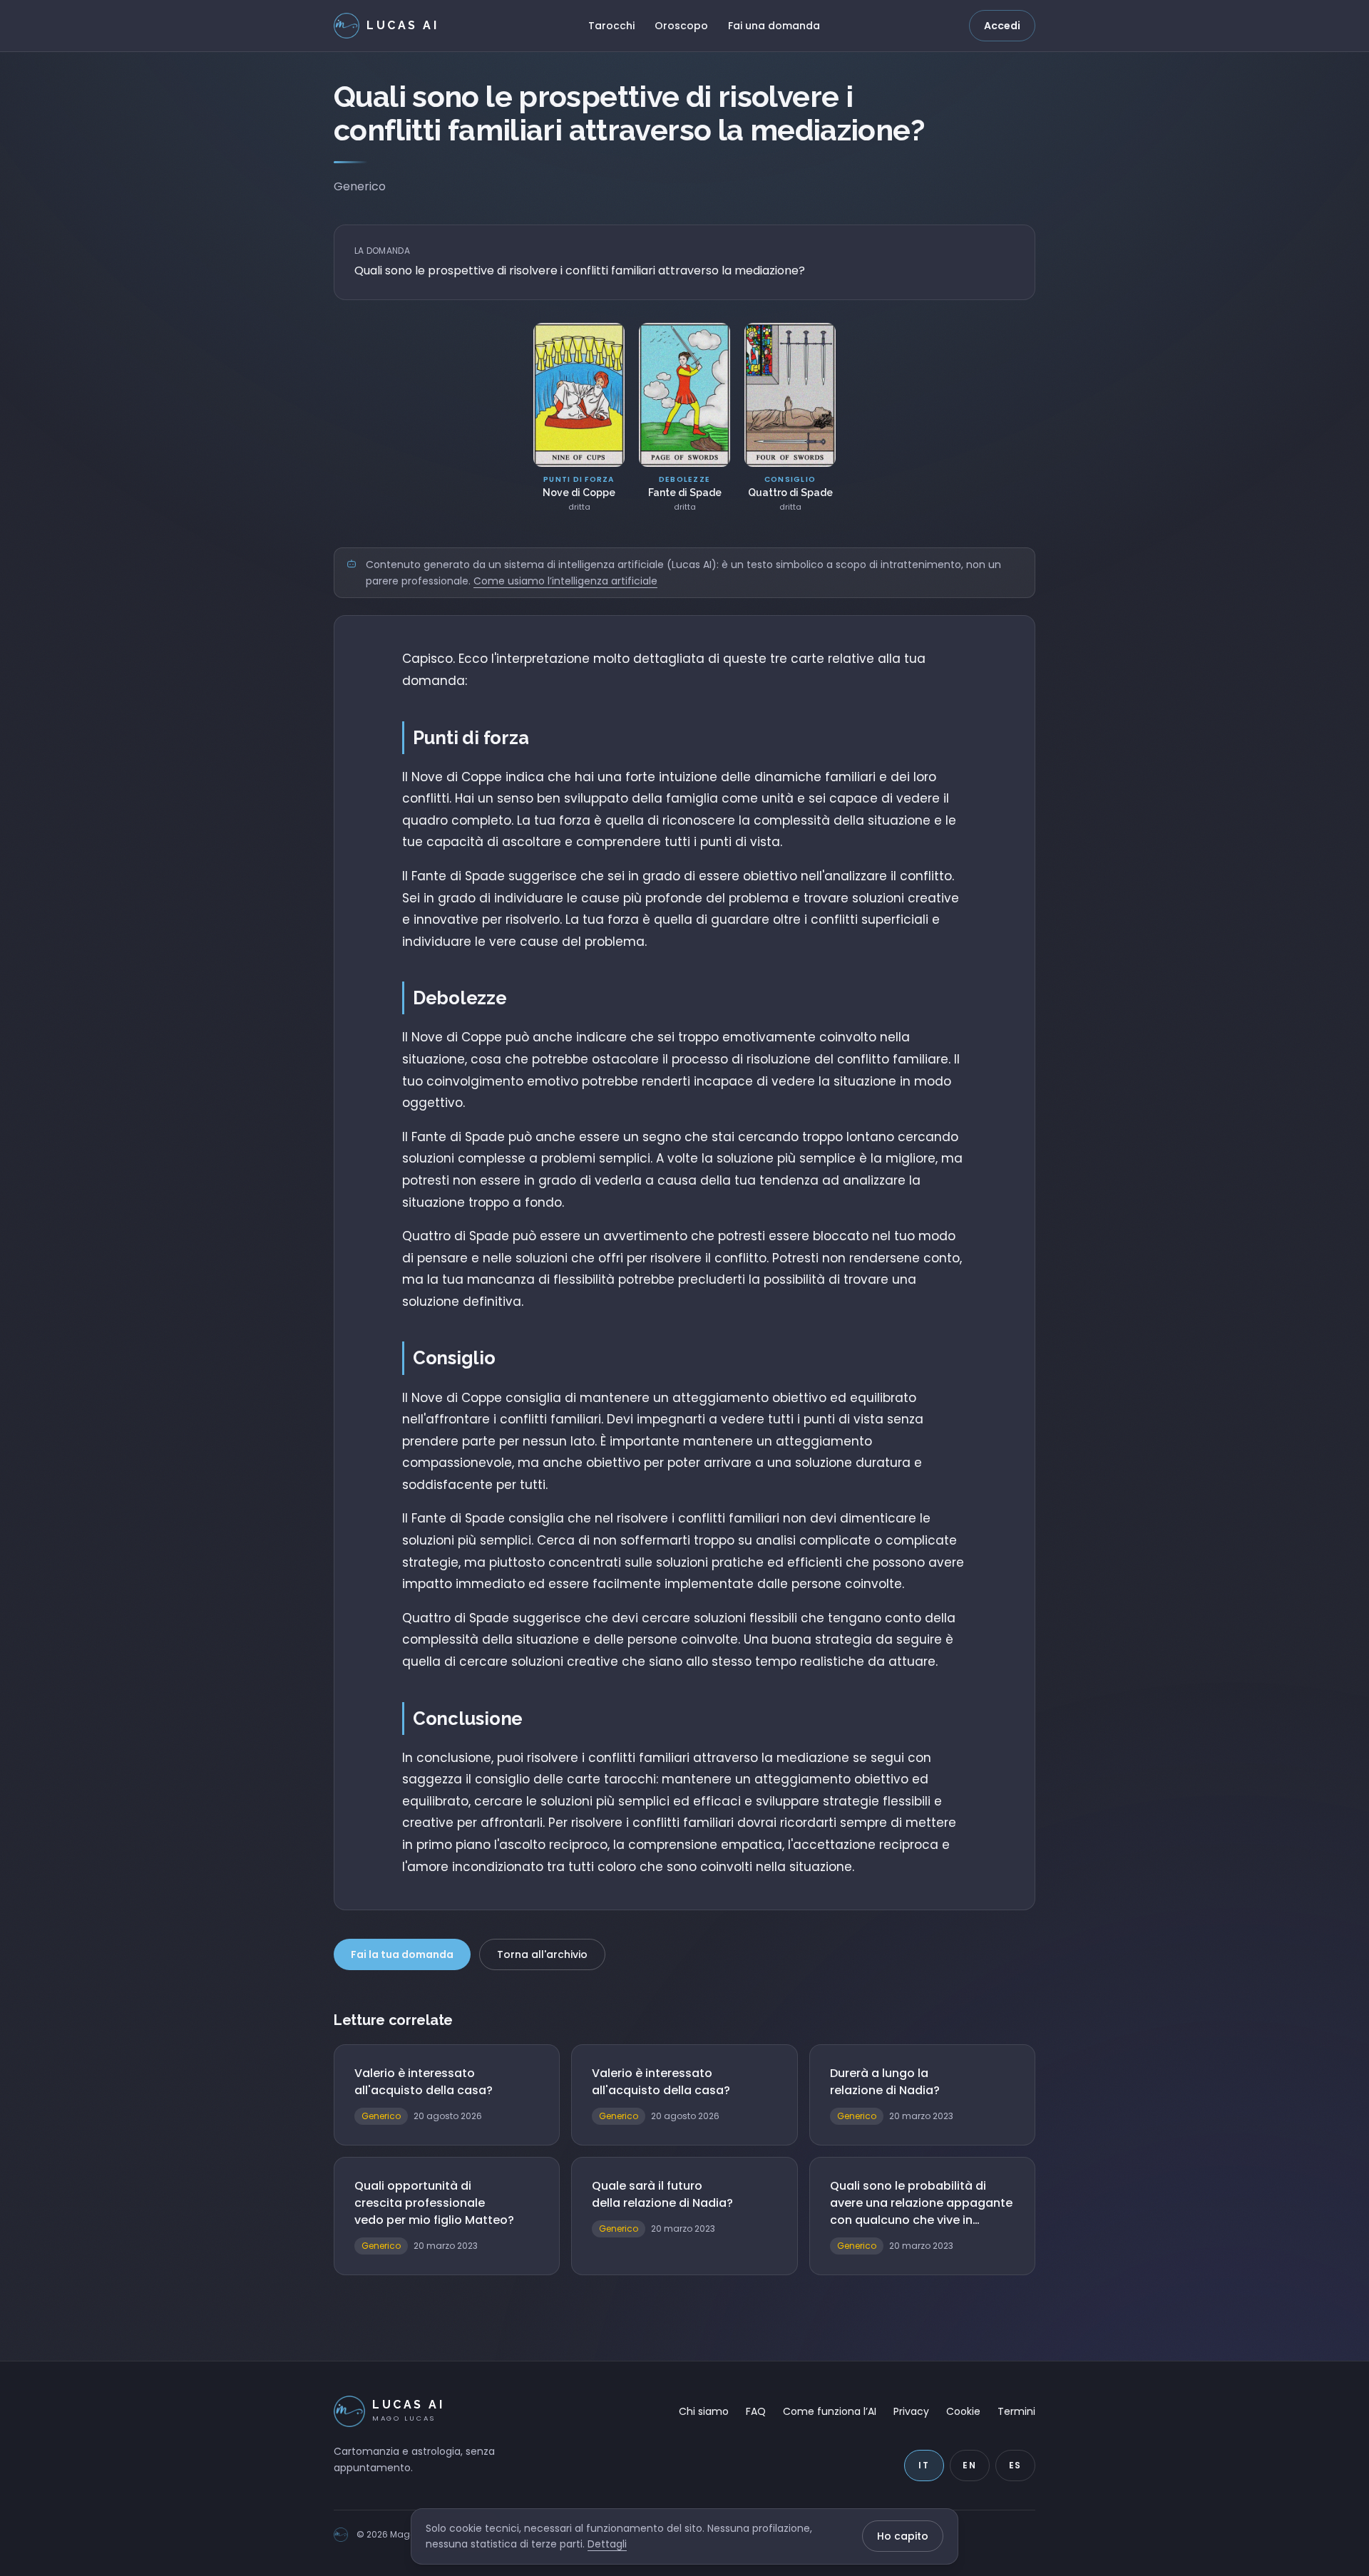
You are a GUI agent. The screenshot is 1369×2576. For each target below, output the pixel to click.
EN (970, 2465)
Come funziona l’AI (830, 2411)
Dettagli (607, 2544)
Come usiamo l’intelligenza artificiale (565, 581)
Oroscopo (681, 26)
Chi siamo (704, 2411)
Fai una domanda (774, 26)
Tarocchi (611, 26)
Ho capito (903, 2536)
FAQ (756, 2411)
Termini (1016, 2411)
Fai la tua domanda (402, 1954)
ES (1016, 2465)
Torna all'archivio (542, 1954)
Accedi (1002, 26)
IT (924, 2465)
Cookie (963, 2411)
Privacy (911, 2411)
